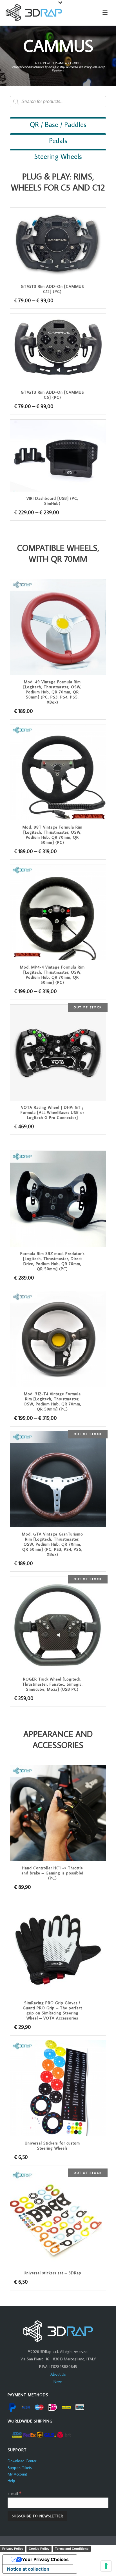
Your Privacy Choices (45, 2559)
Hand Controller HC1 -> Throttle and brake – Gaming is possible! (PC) (52, 1873)
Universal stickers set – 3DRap (53, 2273)
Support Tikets (20, 2468)
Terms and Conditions (72, 2549)
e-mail (14, 2494)
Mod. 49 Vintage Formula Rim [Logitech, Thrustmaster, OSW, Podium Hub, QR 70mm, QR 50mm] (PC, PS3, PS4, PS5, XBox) (53, 692)
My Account (17, 2474)
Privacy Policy (13, 2549)
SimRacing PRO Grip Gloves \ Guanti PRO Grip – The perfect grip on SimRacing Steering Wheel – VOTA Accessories (53, 2010)
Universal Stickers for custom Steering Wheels (52, 2146)
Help (11, 2481)
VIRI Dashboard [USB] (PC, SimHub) (52, 501)
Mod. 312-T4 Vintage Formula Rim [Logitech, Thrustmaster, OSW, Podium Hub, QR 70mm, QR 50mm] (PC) (53, 1401)
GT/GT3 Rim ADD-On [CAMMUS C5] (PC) (53, 395)
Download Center (22, 2461)
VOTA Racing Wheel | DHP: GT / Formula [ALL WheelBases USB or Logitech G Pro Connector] (52, 1112)
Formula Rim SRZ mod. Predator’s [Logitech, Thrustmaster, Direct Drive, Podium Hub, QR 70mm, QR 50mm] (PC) (53, 1261)
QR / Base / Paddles (58, 124)
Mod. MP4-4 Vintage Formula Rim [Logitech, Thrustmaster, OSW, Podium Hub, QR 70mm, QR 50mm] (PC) (52, 975)
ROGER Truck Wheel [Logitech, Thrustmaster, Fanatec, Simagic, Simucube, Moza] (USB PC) (53, 1684)
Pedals (58, 140)
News (58, 2382)
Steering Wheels (58, 156)
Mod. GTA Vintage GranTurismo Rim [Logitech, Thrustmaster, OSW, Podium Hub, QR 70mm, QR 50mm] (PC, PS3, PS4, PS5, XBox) (53, 1544)
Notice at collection (28, 2569)
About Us (58, 2374)
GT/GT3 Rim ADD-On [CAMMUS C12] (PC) (53, 289)
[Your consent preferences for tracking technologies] (106, 2566)
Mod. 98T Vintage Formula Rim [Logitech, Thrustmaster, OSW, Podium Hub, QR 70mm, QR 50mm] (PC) (53, 835)
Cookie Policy (39, 2549)
